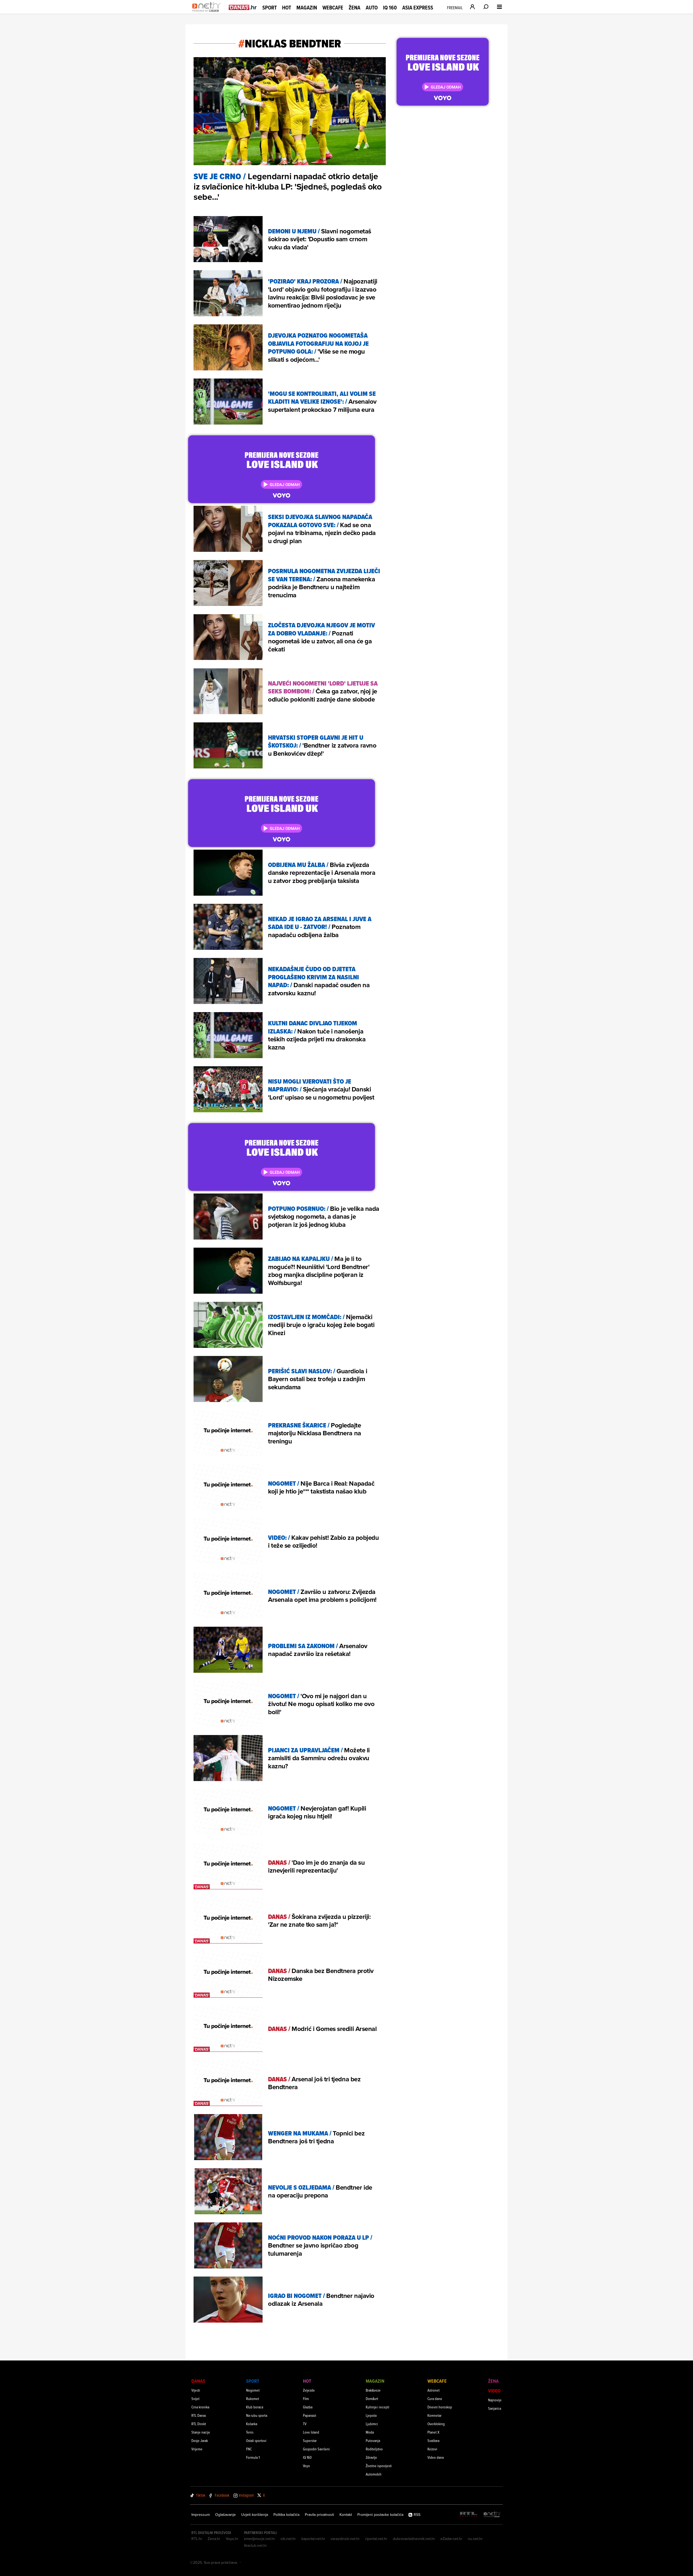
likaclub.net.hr (255, 2545)
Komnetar (434, 2415)
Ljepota (371, 2415)
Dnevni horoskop (440, 2407)
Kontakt (346, 2515)
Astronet (434, 2390)
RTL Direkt (199, 2424)
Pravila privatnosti (319, 2515)
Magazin (307, 8)
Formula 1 (253, 2457)
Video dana (436, 2457)
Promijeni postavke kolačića (380, 2515)
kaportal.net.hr (313, 2539)
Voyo (306, 2466)
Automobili (374, 2474)
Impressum (201, 2515)
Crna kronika (200, 2407)
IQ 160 (390, 8)
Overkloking (436, 2424)
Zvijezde (309, 2390)
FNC (249, 2449)
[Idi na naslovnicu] (208, 12)
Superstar (310, 2440)
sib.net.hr (288, 2539)
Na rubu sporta (257, 2415)
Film (306, 2399)
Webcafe (333, 8)
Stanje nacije (201, 2432)
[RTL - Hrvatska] (469, 2515)
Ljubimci (372, 2424)
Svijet (195, 2399)
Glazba (308, 2407)
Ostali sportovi (256, 2440)
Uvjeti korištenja (255, 2515)
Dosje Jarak (200, 2440)
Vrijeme (197, 2449)
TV (305, 2424)
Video (494, 2391)
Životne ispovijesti (379, 2466)
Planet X (433, 2432)
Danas (198, 2381)
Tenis (250, 2432)
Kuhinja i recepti (377, 2407)
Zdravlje (371, 2457)
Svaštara (433, 2440)
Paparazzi (310, 2415)
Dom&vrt (372, 2399)
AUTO (372, 8)
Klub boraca (255, 2407)
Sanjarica (495, 2408)
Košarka (252, 2424)
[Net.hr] (492, 2515)
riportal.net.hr (376, 2539)
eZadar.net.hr (451, 2539)
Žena (354, 8)
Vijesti (196, 2390)
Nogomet (253, 2390)
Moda (370, 2432)
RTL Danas (199, 2415)
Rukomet (253, 2399)
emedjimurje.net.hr (259, 2539)
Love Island (311, 2432)
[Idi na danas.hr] (243, 7)
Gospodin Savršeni (316, 2449)
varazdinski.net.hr (345, 2539)
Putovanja (373, 2440)
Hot (287, 8)
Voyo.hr (232, 2539)
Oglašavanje (225, 2515)
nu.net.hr (475, 2539)
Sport (269, 8)
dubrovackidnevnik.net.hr (414, 2539)
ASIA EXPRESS (418, 8)
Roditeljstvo (374, 2449)
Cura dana (435, 2399)
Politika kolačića (286, 2515)
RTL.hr (197, 2539)
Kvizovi (432, 2449)
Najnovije (495, 2400)
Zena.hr (214, 2539)
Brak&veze (373, 2390)
